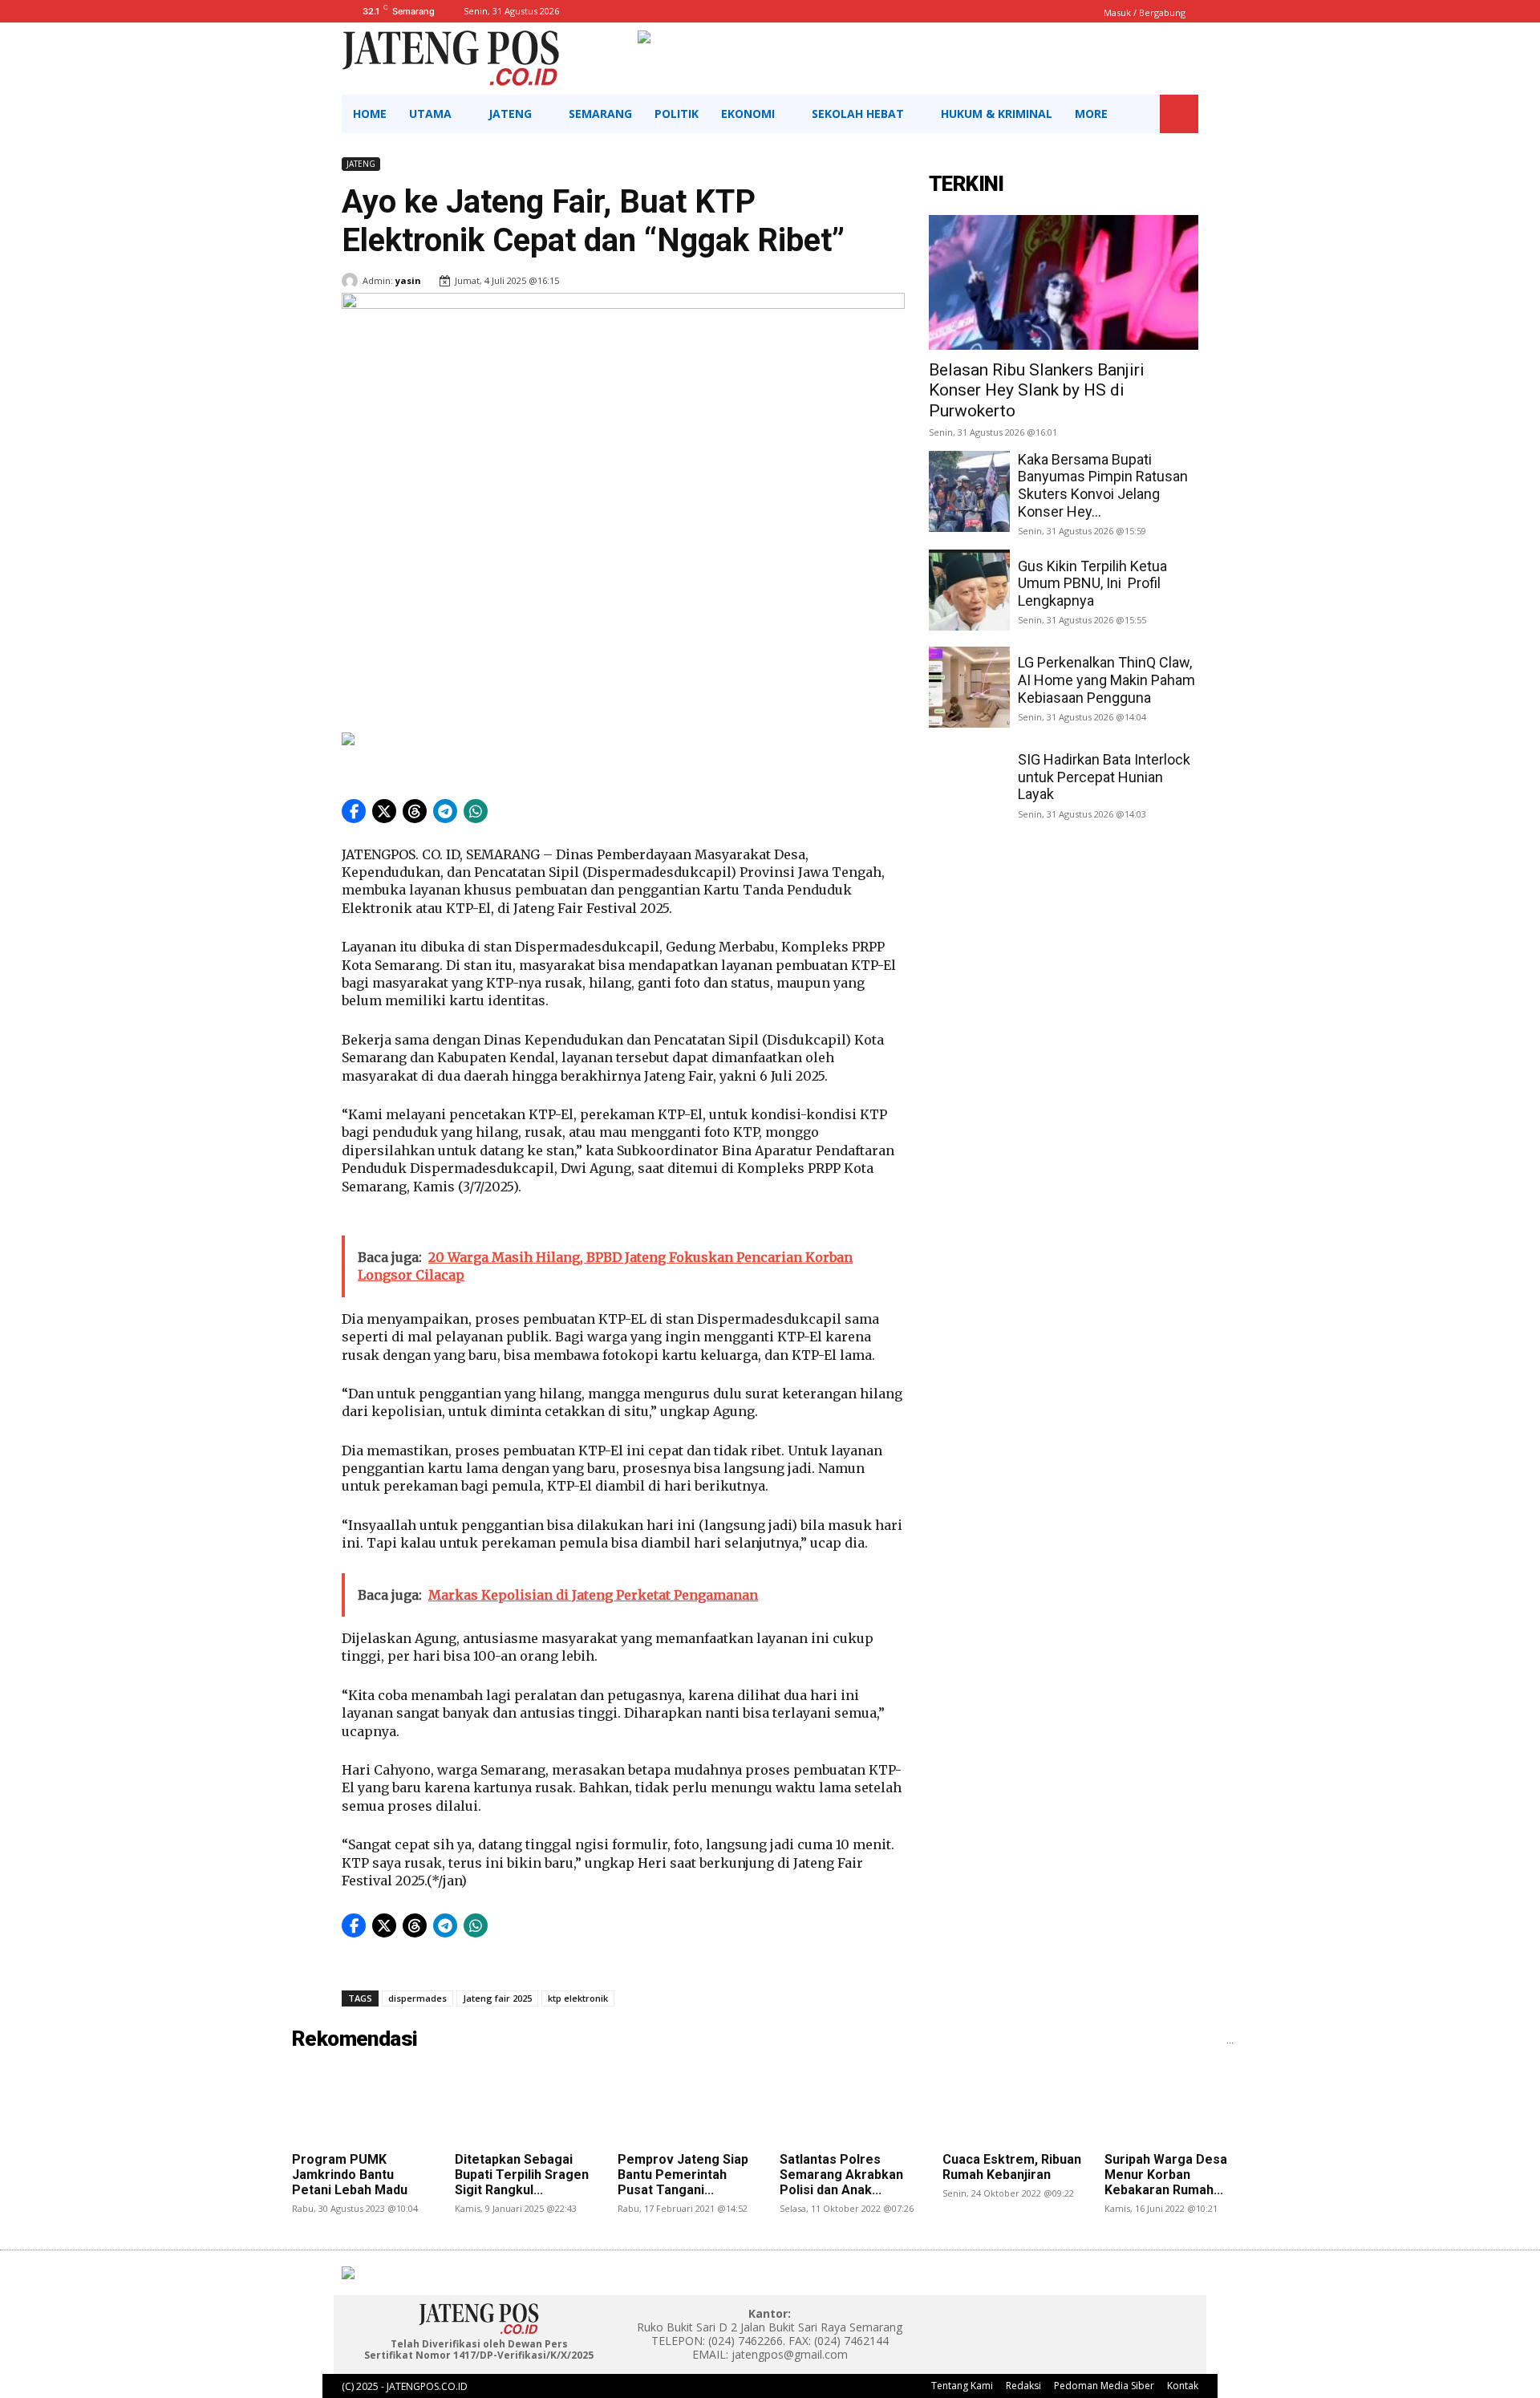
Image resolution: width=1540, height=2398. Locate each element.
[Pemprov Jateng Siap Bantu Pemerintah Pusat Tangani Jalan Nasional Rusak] (689, 2106)
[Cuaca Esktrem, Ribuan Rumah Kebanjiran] (1014, 2106)
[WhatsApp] (1115, 2321)
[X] (1079, 2321)
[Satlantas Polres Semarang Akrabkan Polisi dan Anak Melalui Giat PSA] (851, 2106)
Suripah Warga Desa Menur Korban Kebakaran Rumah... (1166, 2175)
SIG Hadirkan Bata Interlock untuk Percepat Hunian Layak (1104, 777)
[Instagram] (1043, 2321)
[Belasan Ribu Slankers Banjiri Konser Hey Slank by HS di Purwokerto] (1064, 282)
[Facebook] (1007, 2321)
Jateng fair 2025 (497, 1998)
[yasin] (352, 281)
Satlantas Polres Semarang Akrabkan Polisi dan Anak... (841, 2175)
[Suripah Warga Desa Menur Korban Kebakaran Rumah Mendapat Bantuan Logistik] (1176, 2106)
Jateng (361, 164)
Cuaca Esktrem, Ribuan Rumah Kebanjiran (1012, 2167)
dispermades (417, 1998)
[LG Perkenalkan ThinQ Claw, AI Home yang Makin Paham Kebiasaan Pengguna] (969, 687)
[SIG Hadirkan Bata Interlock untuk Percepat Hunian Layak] (969, 784)
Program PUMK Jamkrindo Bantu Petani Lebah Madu (350, 2175)
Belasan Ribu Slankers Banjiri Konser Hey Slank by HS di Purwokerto (1037, 390)
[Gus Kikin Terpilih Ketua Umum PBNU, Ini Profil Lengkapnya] (969, 590)
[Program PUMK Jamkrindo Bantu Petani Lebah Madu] (363, 2106)
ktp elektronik (578, 1998)
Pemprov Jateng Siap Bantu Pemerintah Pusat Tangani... (683, 2175)
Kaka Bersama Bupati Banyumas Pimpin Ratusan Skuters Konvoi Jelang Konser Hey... (1103, 485)
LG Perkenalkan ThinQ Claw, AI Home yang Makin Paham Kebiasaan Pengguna (1106, 680)
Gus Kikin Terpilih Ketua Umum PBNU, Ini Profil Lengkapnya (1092, 583)
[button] (1179, 114)
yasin (408, 280)
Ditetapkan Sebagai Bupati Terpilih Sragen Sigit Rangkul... (522, 2175)
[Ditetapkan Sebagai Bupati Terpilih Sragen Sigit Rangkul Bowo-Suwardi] (526, 2106)
